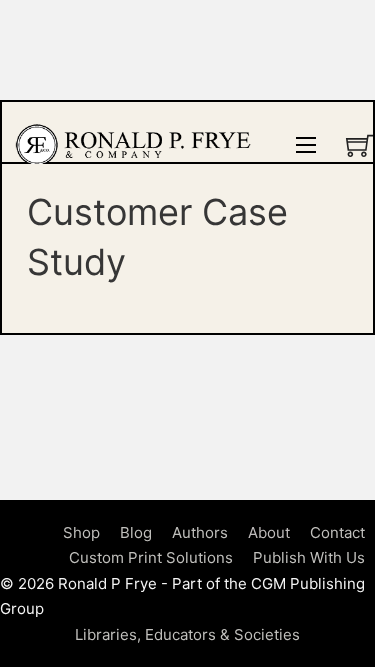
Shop (81, 532)
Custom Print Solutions (151, 557)
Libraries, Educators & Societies (187, 634)
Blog (136, 532)
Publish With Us (309, 557)
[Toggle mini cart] (359, 145)
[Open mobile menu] (306, 145)
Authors (200, 532)
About (269, 532)
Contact (337, 532)
